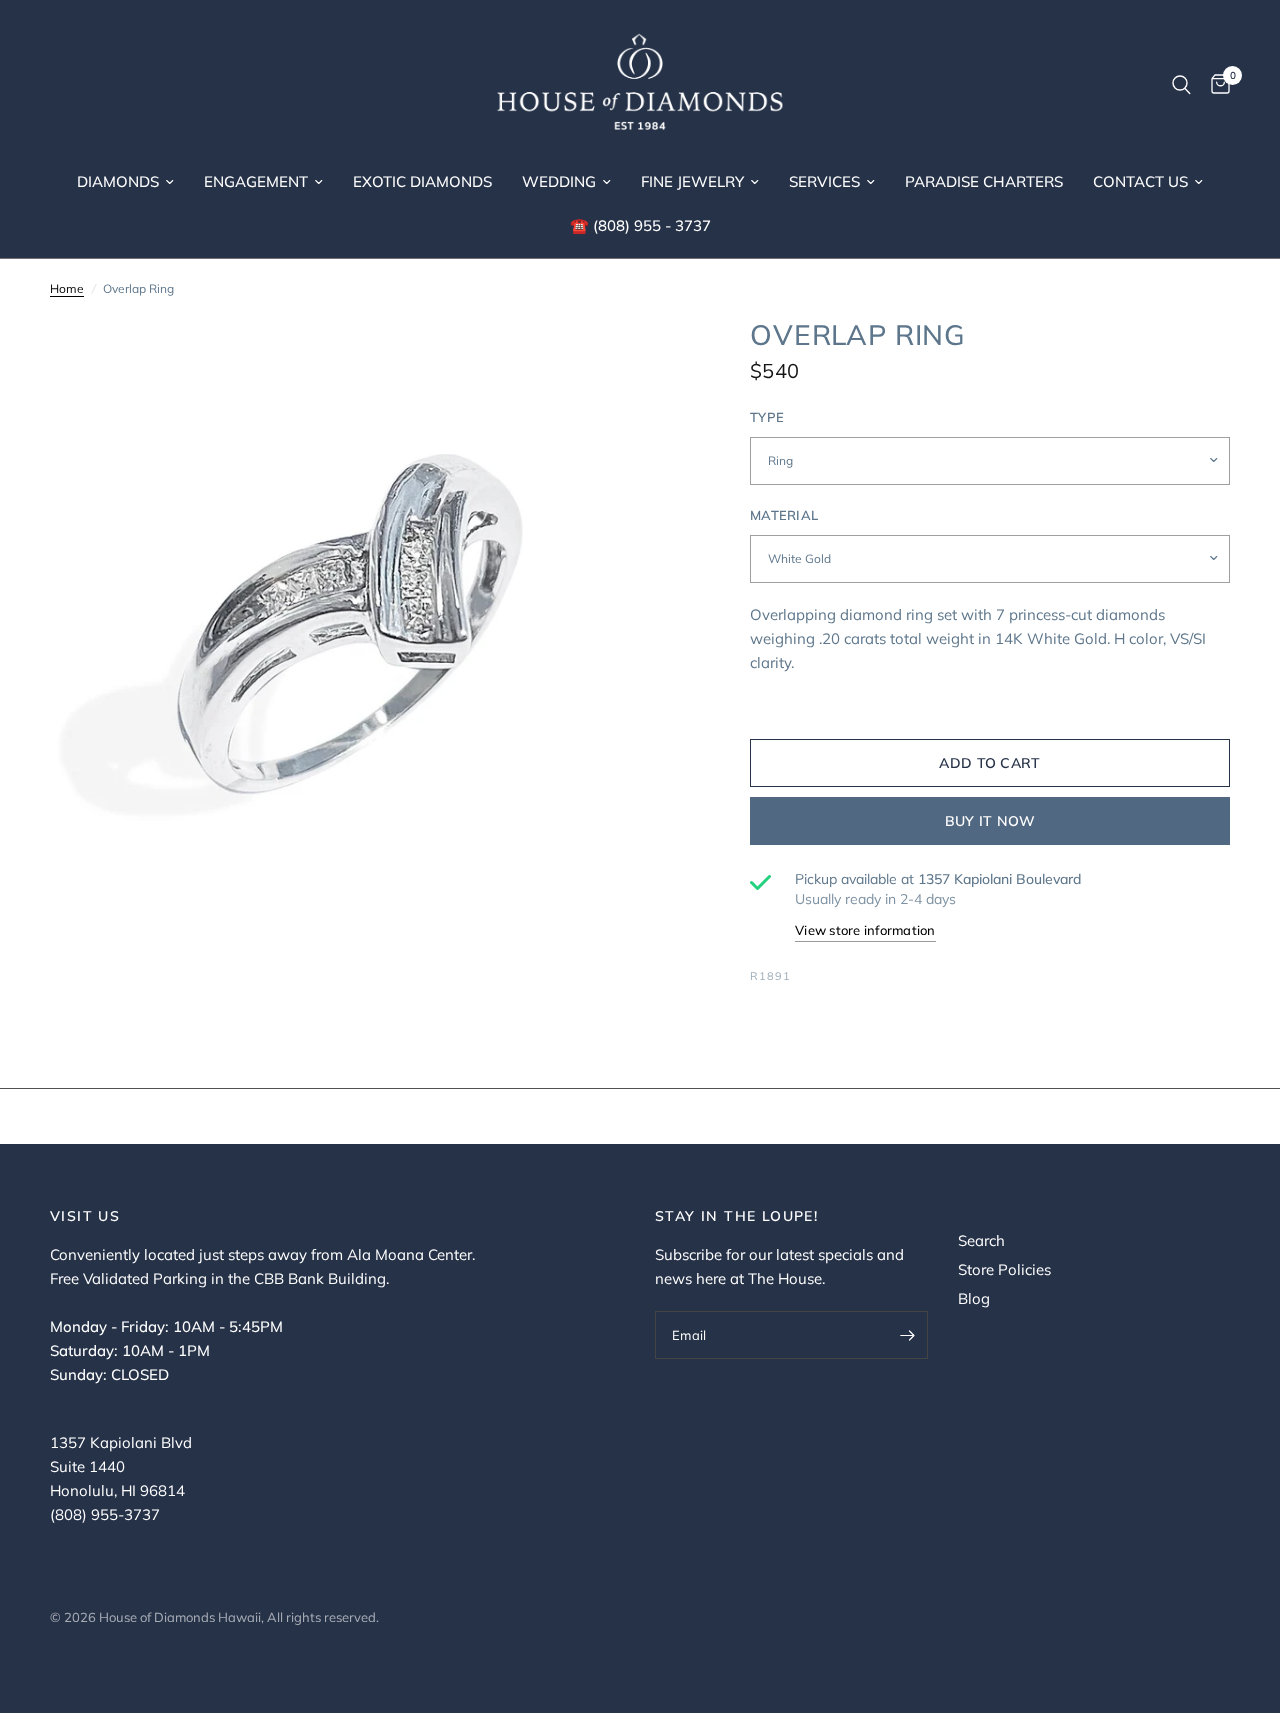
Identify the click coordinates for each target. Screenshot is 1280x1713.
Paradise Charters (984, 181)
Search (981, 1240)
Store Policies (1004, 1269)
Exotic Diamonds (422, 181)
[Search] (1181, 85)
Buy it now (990, 821)
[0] (1215, 85)
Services (824, 181)
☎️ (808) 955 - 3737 (640, 225)
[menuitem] (125, 182)
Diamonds (118, 181)
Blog (974, 1298)
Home (67, 288)
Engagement (256, 181)
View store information (865, 930)
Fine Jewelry (692, 181)
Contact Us (1140, 181)
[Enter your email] (908, 1335)
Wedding (559, 181)
